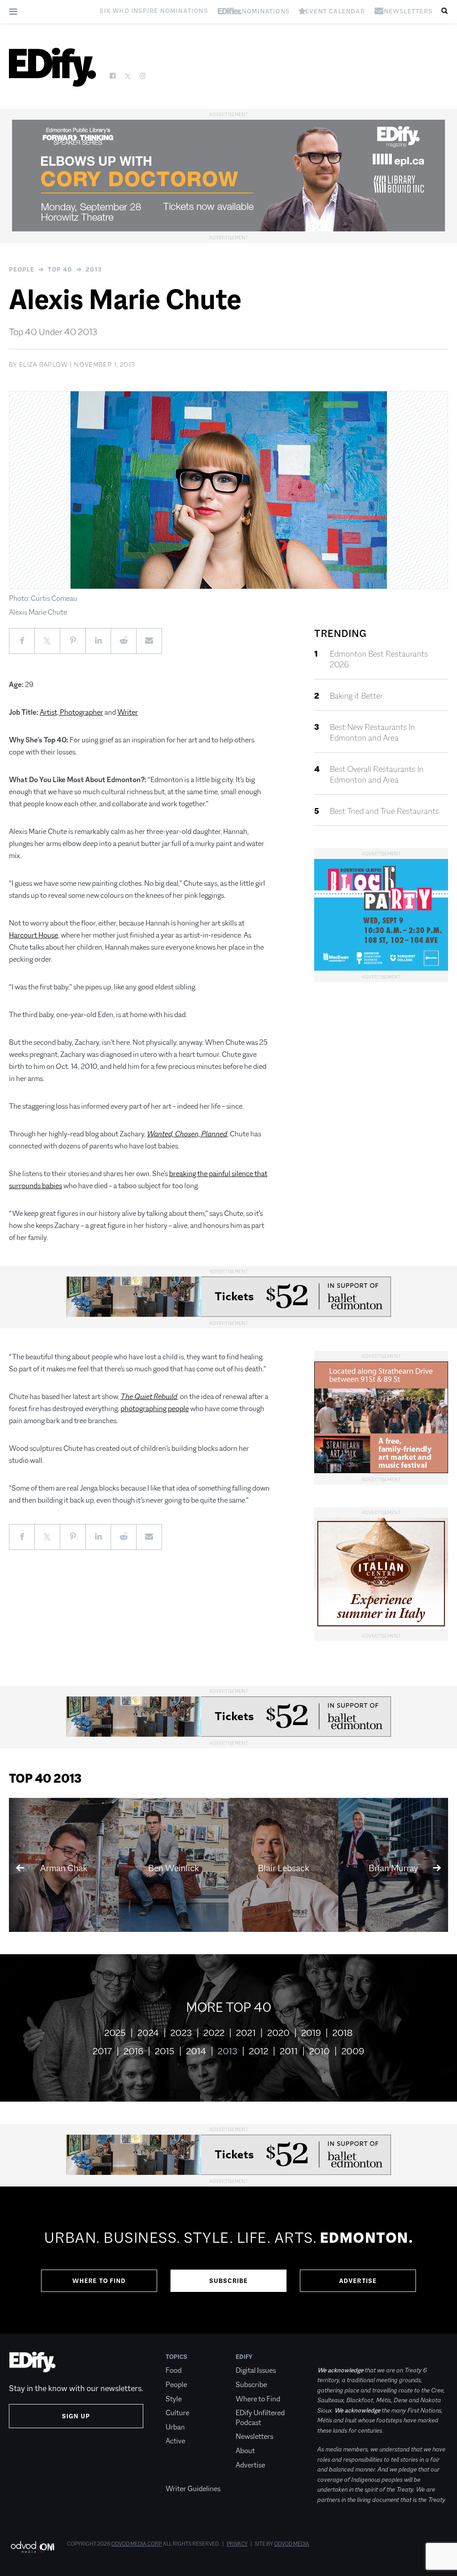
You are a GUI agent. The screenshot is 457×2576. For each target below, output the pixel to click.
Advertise (358, 2281)
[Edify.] (52, 67)
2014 (196, 2051)
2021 (246, 2033)
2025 (115, 2033)
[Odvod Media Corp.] (32, 2547)
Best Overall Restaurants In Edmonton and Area (377, 775)
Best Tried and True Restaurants (384, 811)
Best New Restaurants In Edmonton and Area (372, 733)
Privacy (237, 2544)
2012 (259, 2051)
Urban (175, 2427)
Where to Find (99, 2281)
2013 (94, 269)
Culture (177, 2413)
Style (174, 2399)
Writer (128, 712)
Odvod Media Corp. (137, 2544)
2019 (311, 2033)
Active (175, 2441)
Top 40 (60, 269)
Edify (244, 2357)
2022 (214, 2033)
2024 (148, 2033)
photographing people (155, 1409)
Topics (177, 2357)
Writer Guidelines (193, 2489)
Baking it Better (356, 696)
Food (174, 2370)
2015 (165, 2051)
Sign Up (76, 2416)
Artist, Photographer (71, 712)
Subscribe (229, 2281)
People (22, 269)
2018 (343, 2033)
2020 (278, 2033)
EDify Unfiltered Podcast (260, 2418)
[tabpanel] (228, 2260)
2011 (289, 2051)
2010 (320, 2051)
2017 (102, 2051)
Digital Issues (256, 2370)
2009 (353, 2051)
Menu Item (182, 2475)
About (245, 2451)
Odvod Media (292, 2544)
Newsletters (254, 2436)
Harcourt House (33, 935)
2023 (181, 2033)
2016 (133, 2051)
